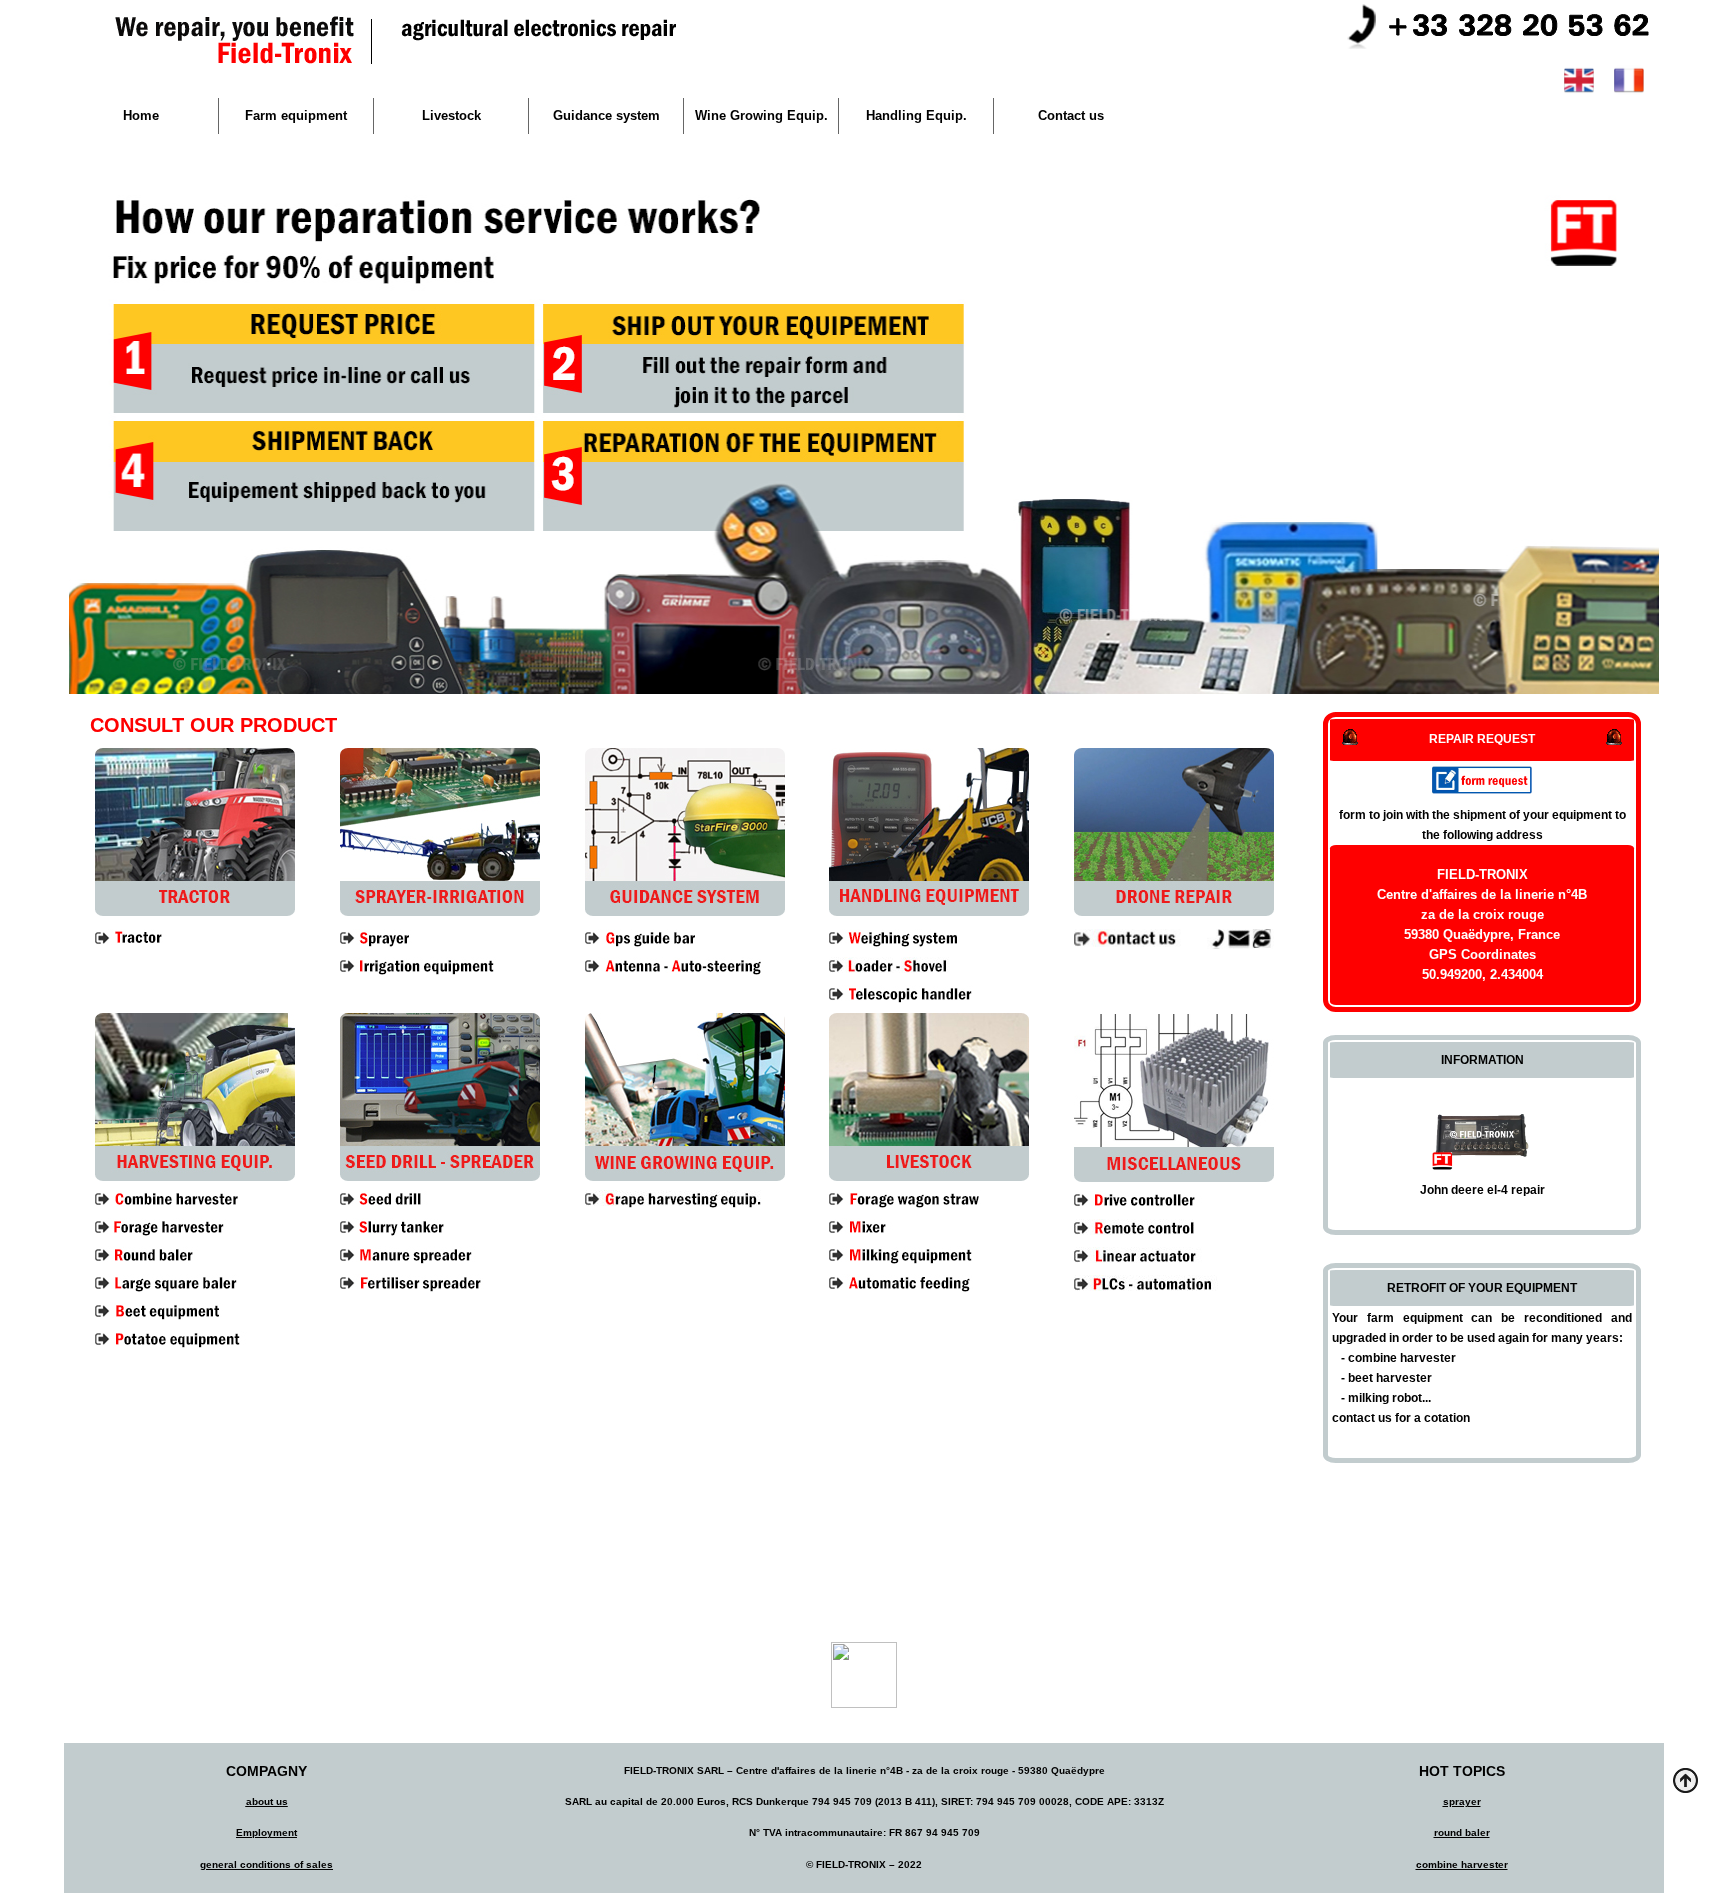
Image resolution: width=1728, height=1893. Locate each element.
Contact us (1071, 115)
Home (141, 115)
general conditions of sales (266, 1864)
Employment (266, 1832)
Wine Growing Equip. (761, 115)
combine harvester (1462, 1864)
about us (267, 1801)
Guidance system (606, 115)
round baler (1462, 1832)
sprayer (1462, 1801)
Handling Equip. (916, 115)
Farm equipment (296, 115)
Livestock (451, 115)
